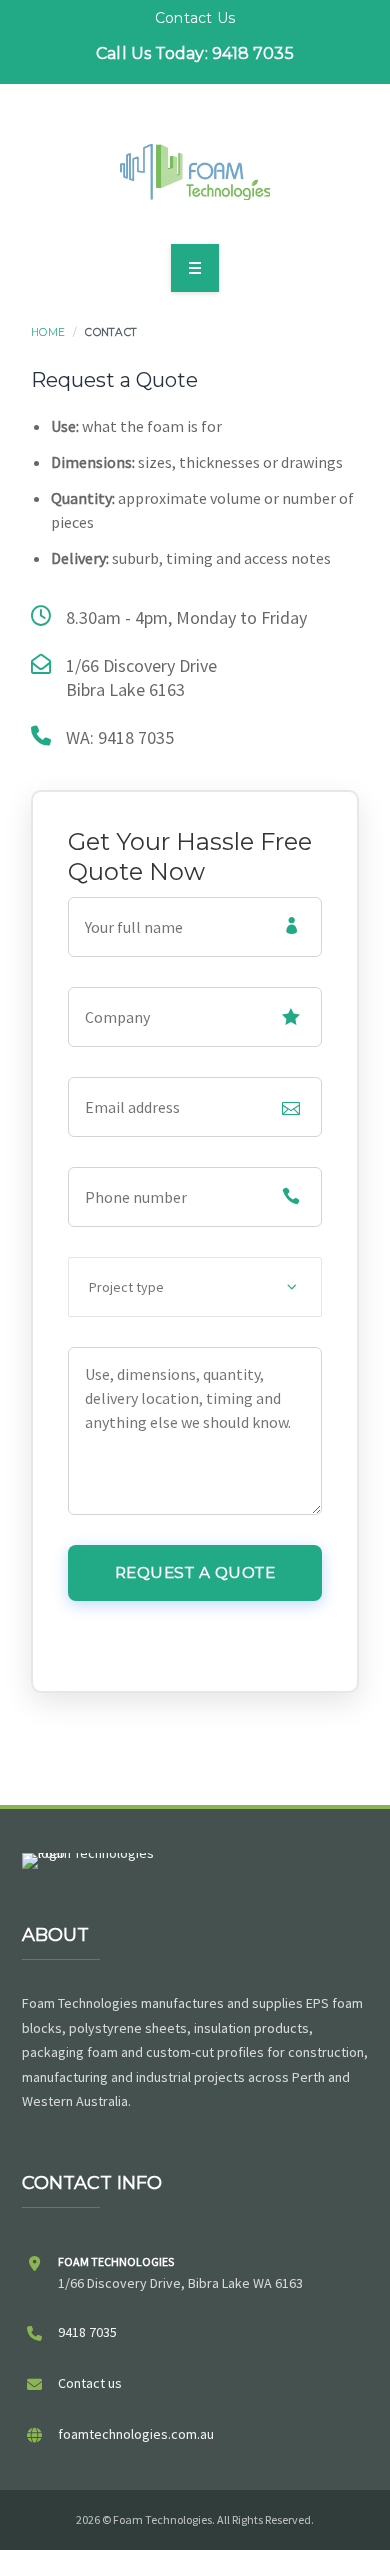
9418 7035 (87, 2332)
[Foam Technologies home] (90, 1878)
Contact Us (195, 18)
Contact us (90, 2383)
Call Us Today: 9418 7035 (194, 53)
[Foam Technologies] (195, 172)
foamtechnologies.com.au (136, 2434)
